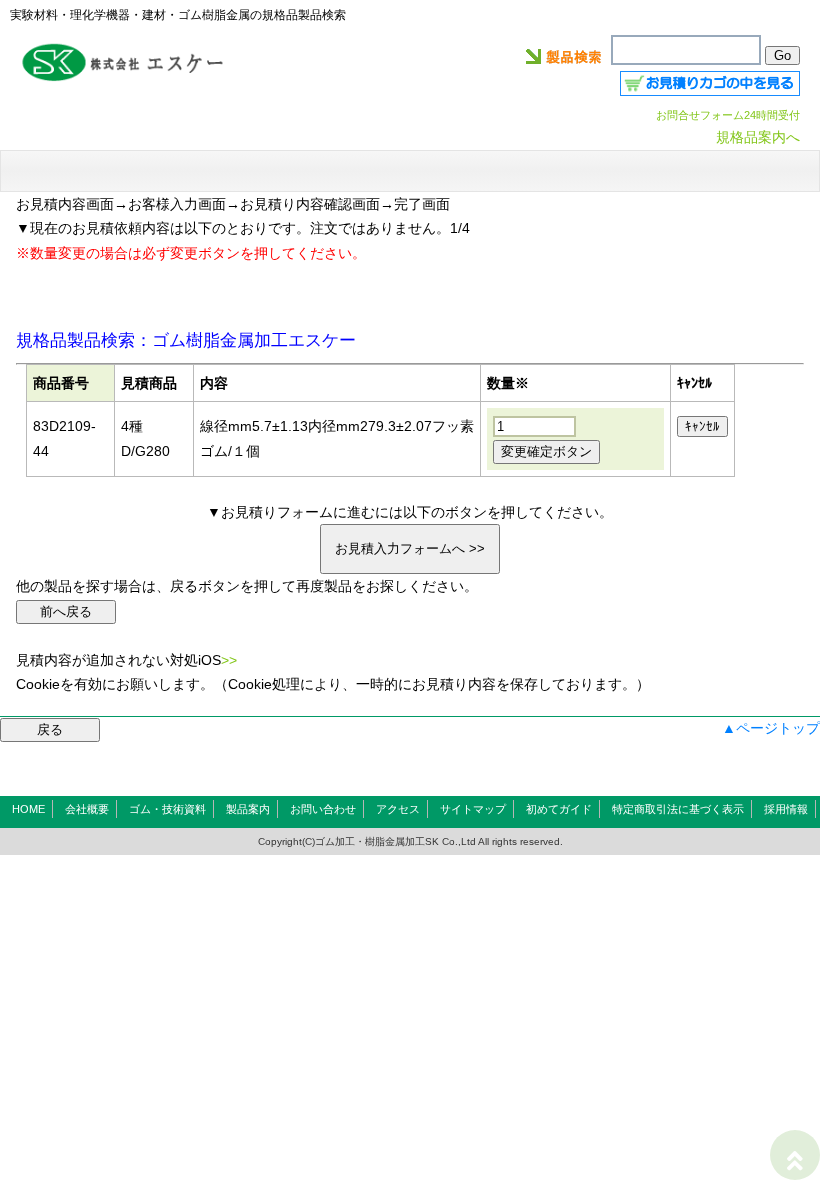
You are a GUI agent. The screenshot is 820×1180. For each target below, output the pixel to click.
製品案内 (248, 809)
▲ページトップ (771, 728)
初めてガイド (559, 809)
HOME (28, 809)
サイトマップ (473, 809)
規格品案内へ (758, 137)
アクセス (398, 809)
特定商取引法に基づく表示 (678, 809)
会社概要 (87, 809)
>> (229, 660)
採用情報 (786, 809)
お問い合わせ (323, 809)
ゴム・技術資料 (167, 809)
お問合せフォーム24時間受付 (728, 115)
